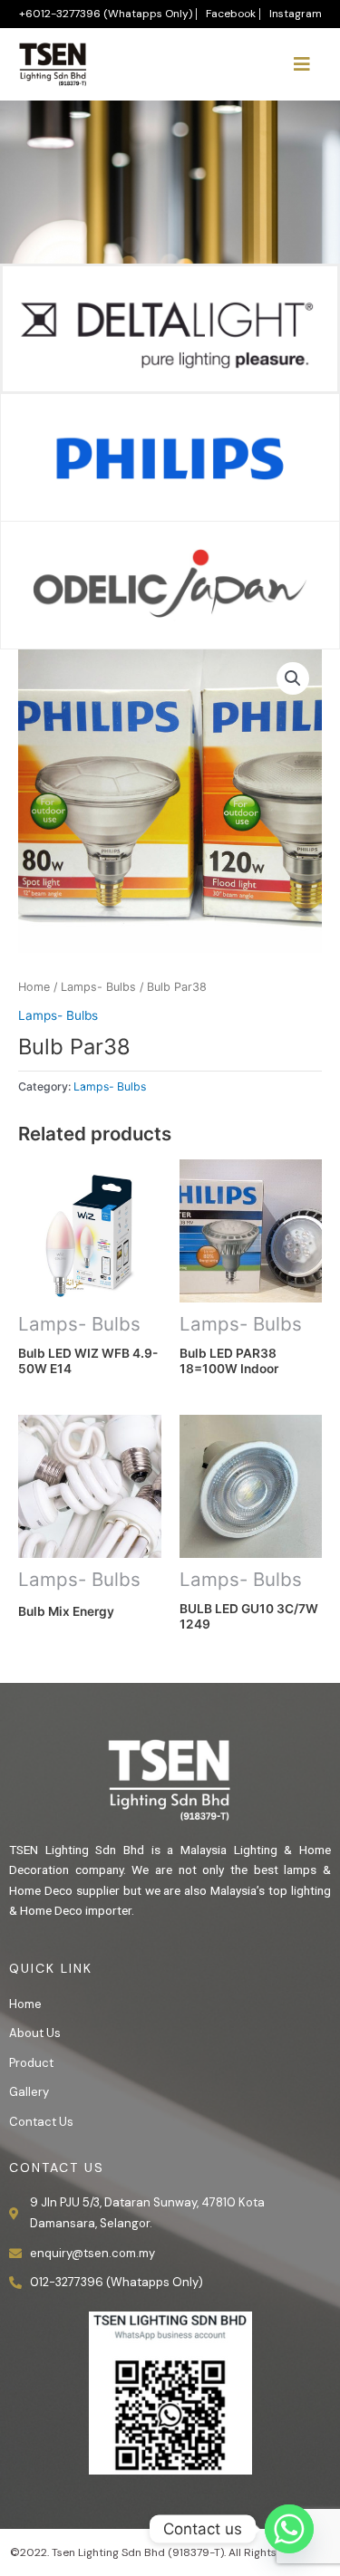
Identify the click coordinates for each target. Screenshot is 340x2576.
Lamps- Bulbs (98, 987)
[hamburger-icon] (301, 64)
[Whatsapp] (289, 2529)
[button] (293, 678)
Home (34, 987)
